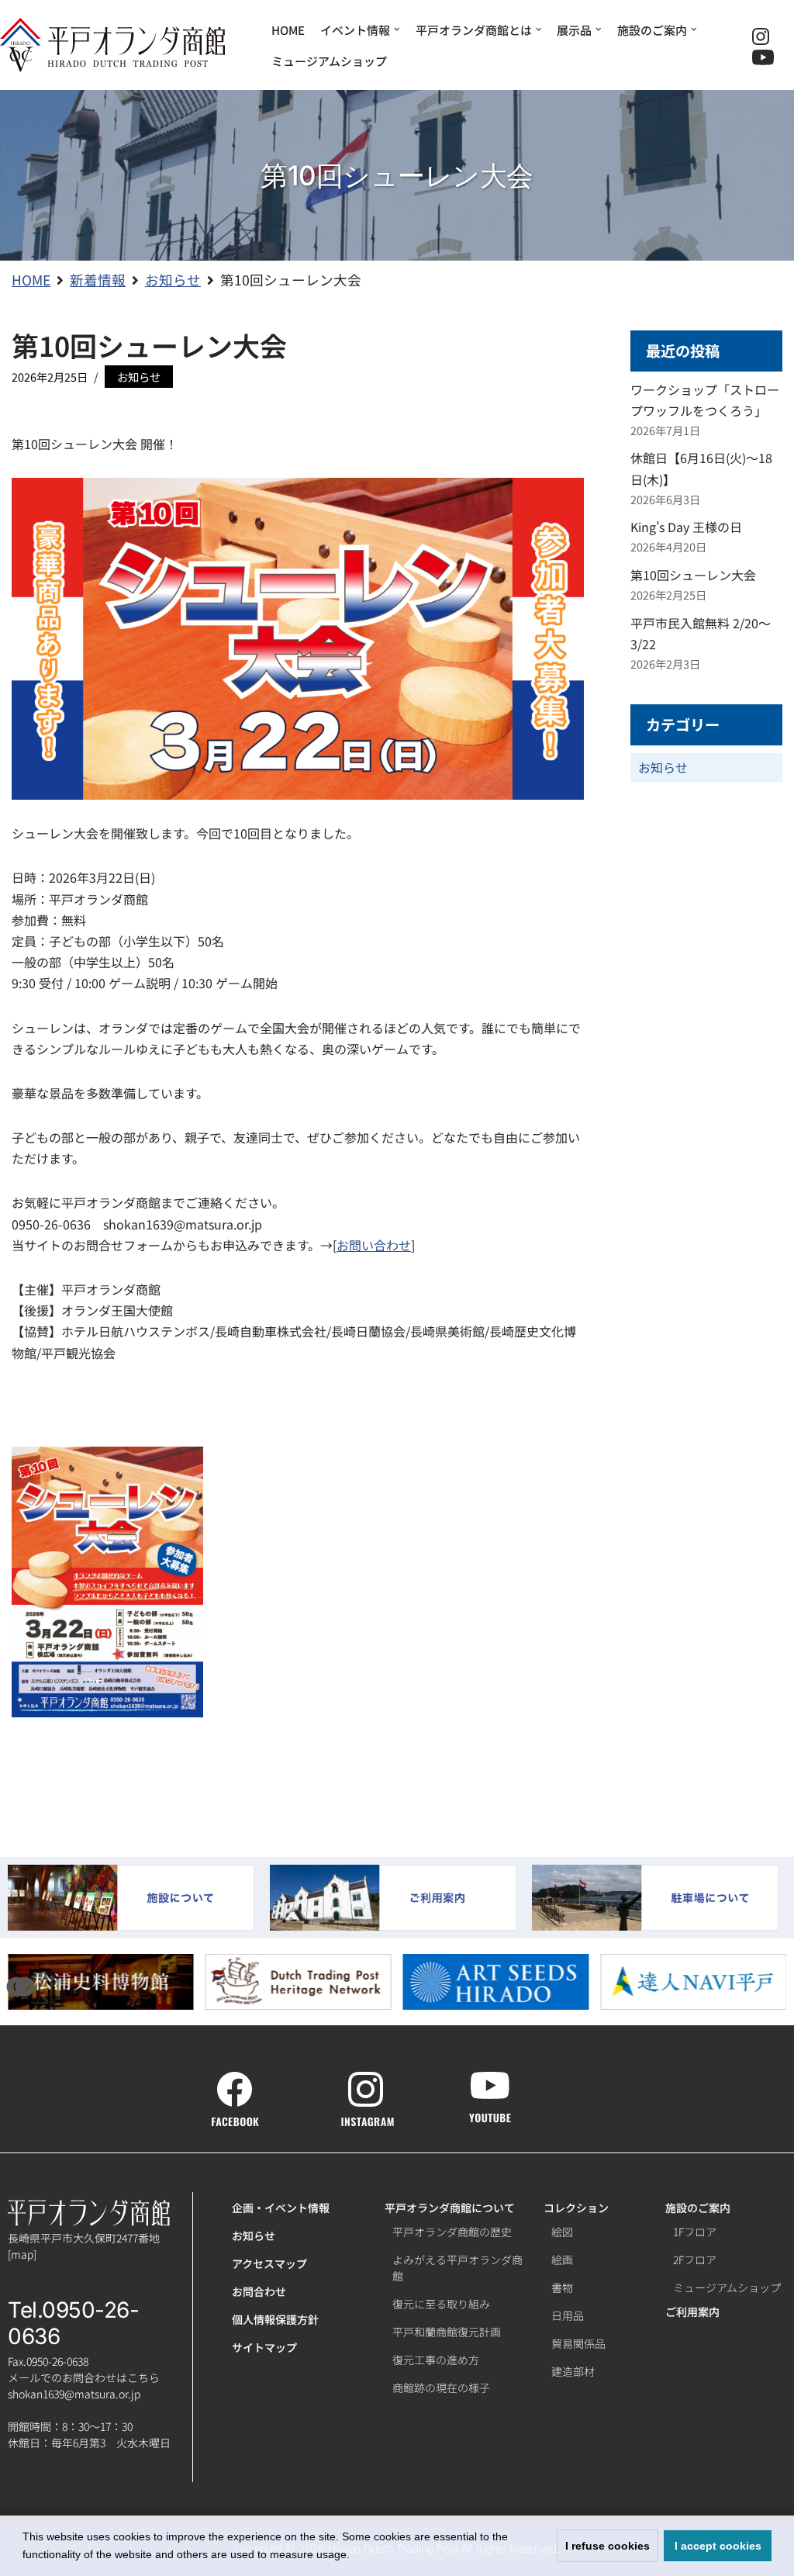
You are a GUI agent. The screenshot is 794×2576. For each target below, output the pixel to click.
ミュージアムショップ (329, 61)
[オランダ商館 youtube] (490, 2114)
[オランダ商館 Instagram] (368, 2118)
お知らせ (139, 377)
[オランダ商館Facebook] (235, 2118)
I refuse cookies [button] (608, 2546)
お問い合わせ (374, 1245)
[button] (25, 1986)
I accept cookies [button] (718, 2546)
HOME (288, 30)
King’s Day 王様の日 (686, 527)
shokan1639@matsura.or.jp (74, 2394)
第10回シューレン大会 (693, 575)
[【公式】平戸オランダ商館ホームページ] (112, 45)
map (22, 2254)
